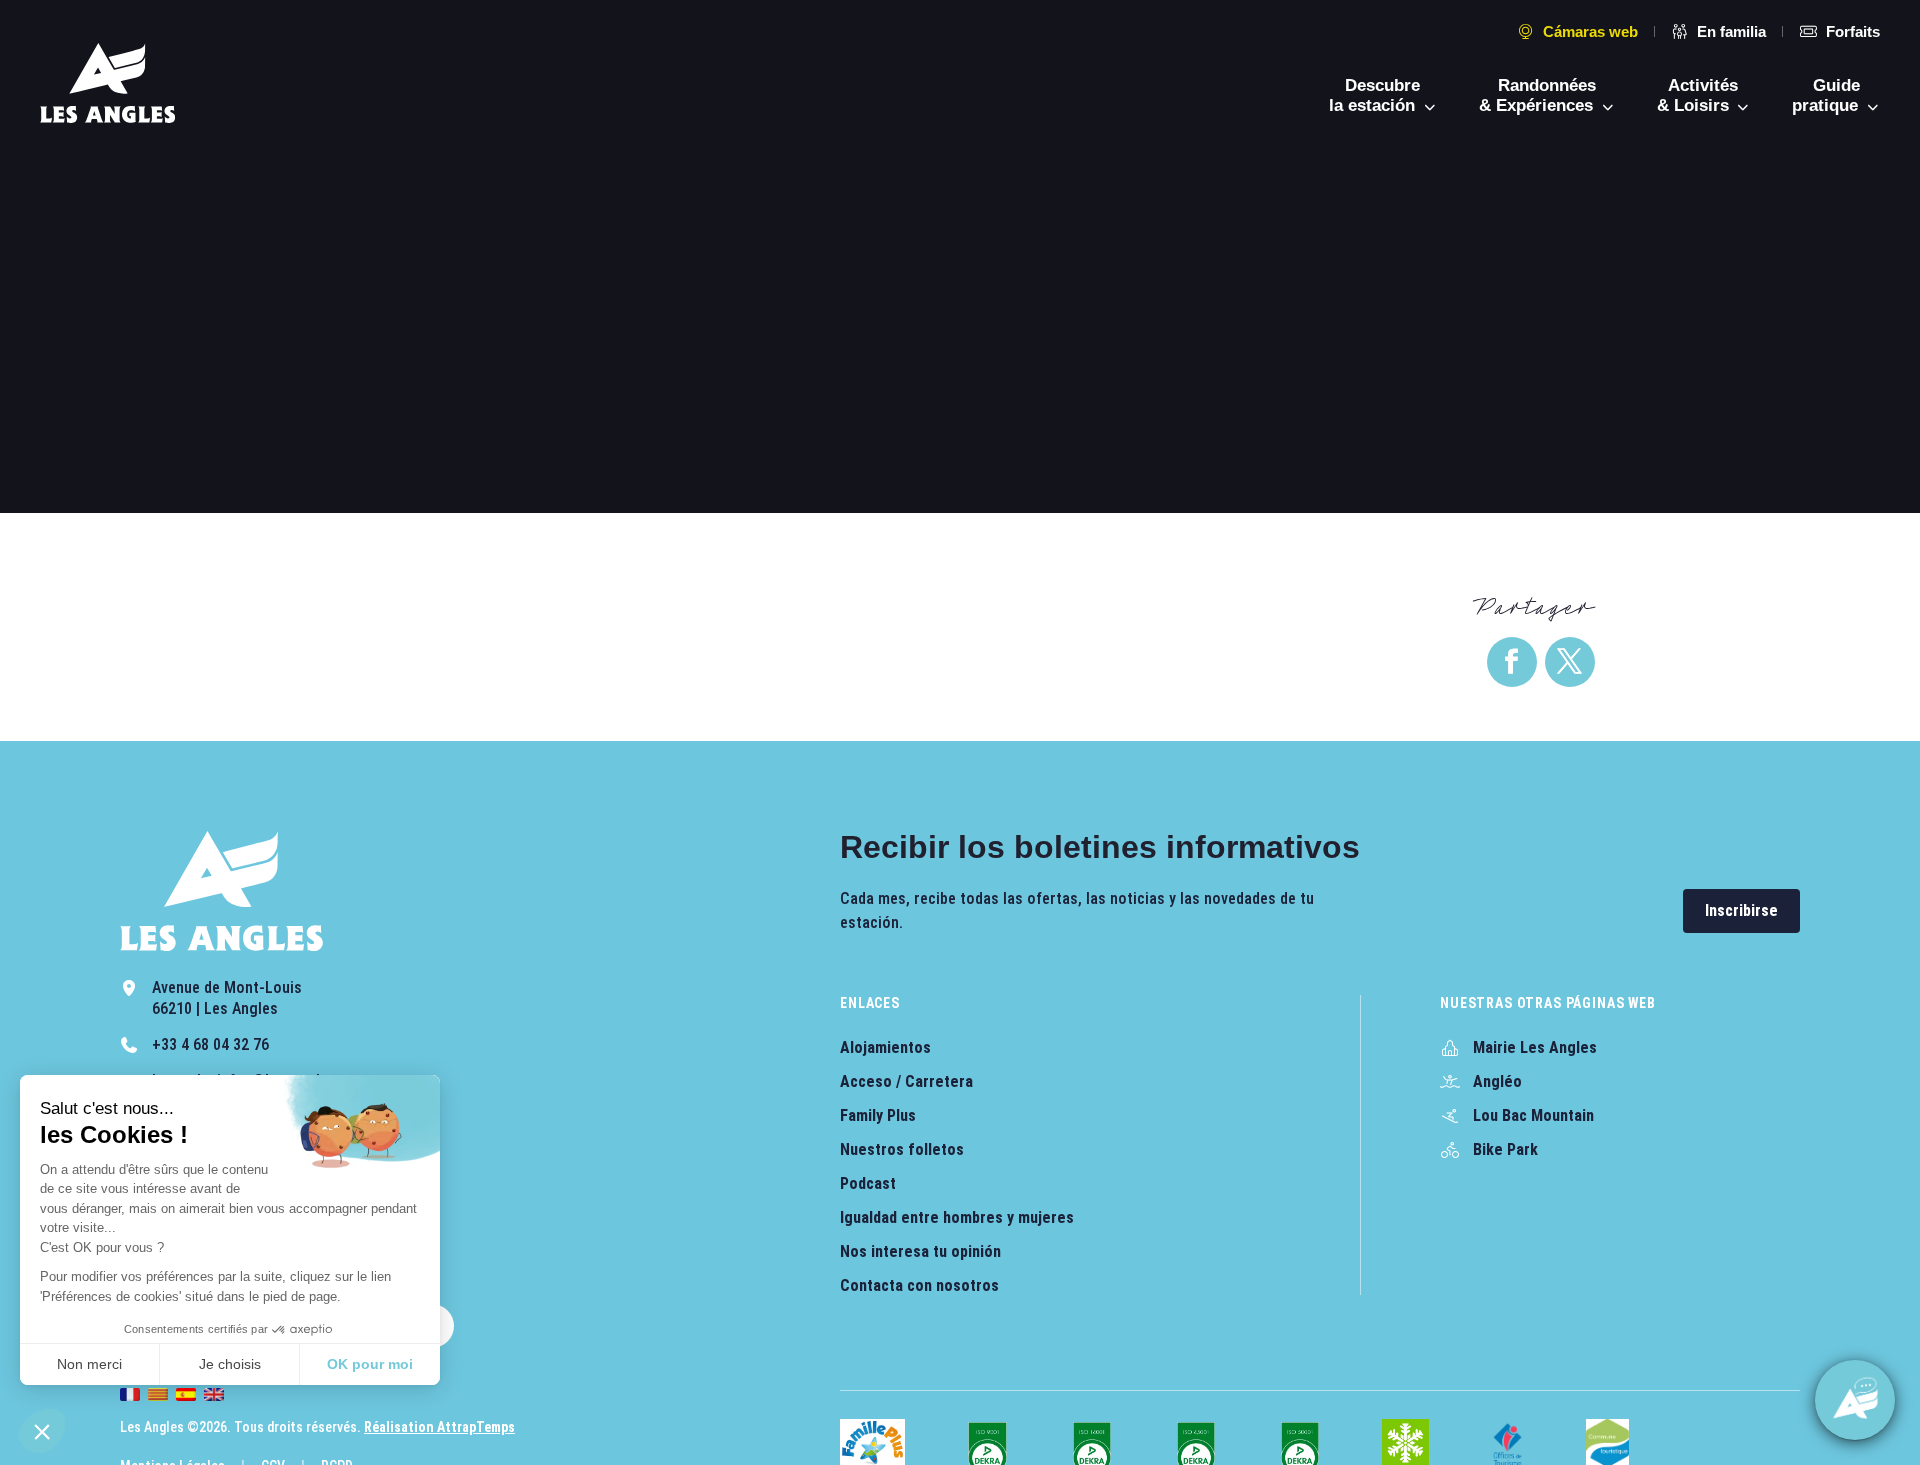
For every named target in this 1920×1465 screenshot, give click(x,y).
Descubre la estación (1374, 95)
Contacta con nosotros (919, 1285)
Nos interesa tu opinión (920, 1251)
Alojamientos (885, 1047)
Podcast (868, 1183)
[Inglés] (214, 1394)
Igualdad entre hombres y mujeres (957, 1217)
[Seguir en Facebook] (1512, 662)
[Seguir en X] (1570, 662)
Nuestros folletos (902, 1149)
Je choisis (230, 1364)
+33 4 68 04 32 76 (210, 1044)
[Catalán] (158, 1394)
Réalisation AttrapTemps (439, 1427)
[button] (42, 1431)
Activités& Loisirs (1698, 95)
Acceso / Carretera (906, 1081)
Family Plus (878, 1115)
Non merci (89, 1364)
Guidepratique (1827, 95)
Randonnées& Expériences (1538, 95)
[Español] (186, 1394)
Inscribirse (1741, 910)
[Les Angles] (107, 83)
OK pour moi (370, 1364)
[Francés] (130, 1394)
